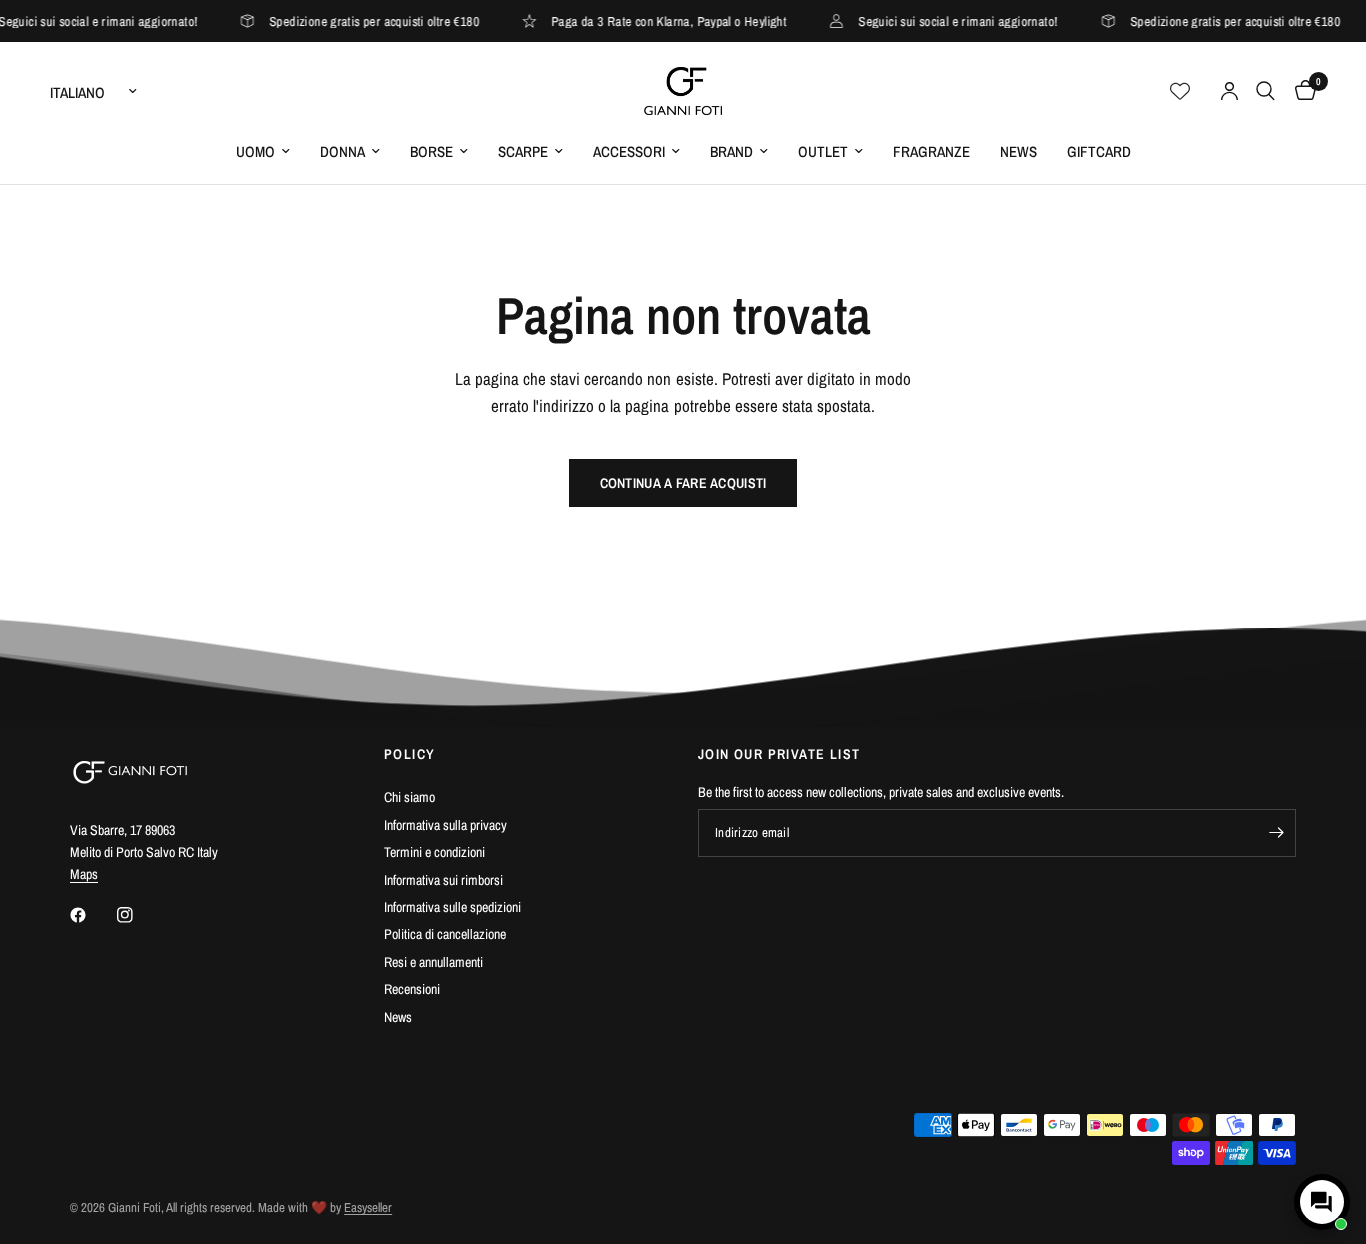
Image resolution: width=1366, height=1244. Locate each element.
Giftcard (1099, 151)
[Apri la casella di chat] (1322, 1202)
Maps (84, 874)
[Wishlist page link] (1180, 91)
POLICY (409, 754)
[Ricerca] (1265, 91)
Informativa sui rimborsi (443, 880)
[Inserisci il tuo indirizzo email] (1276, 833)
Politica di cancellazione (445, 934)
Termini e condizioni (434, 852)
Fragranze (931, 151)
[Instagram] (139, 915)
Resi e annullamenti (433, 962)
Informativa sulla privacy (445, 825)
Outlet (823, 151)
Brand (731, 151)
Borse (431, 151)
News (1018, 151)
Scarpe (523, 151)
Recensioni (412, 989)
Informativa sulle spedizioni (452, 907)
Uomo (255, 151)
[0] (1300, 91)
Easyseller (368, 1207)
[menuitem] (263, 152)
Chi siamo (409, 797)
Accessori (629, 151)
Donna (342, 151)
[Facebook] (92, 915)
